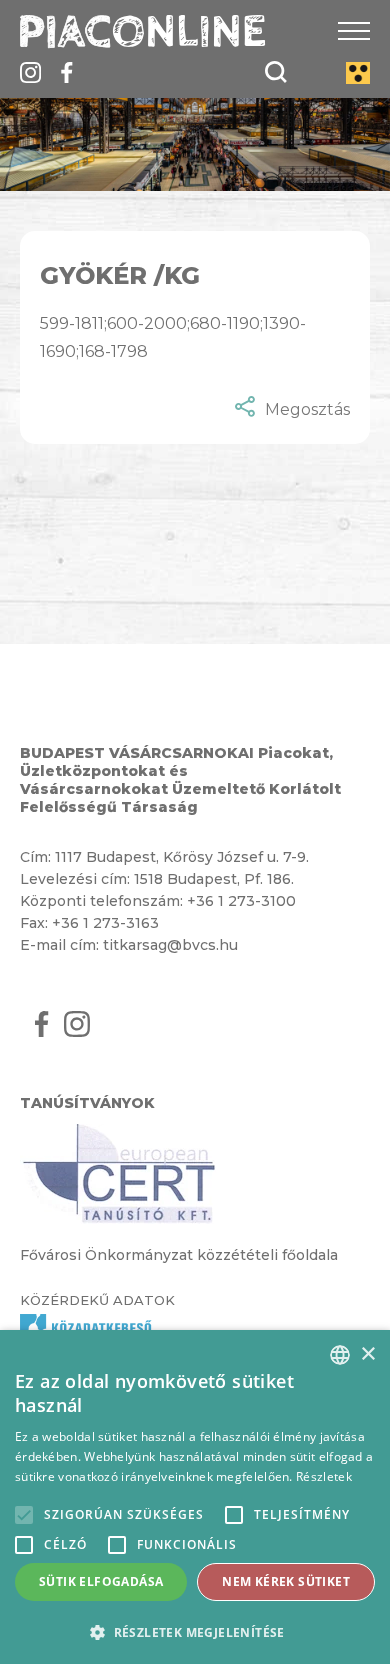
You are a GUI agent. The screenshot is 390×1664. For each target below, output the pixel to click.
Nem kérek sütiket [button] (286, 1581)
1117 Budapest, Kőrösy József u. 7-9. (182, 857)
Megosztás (307, 409)
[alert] (195, 1497)
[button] (195, 1631)
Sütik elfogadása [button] (101, 1581)
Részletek (324, 1476)
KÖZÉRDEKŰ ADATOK (97, 1300)
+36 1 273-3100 (241, 901)
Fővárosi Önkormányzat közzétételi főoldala (179, 1255)
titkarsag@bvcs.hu (170, 945)
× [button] (367, 1354)
